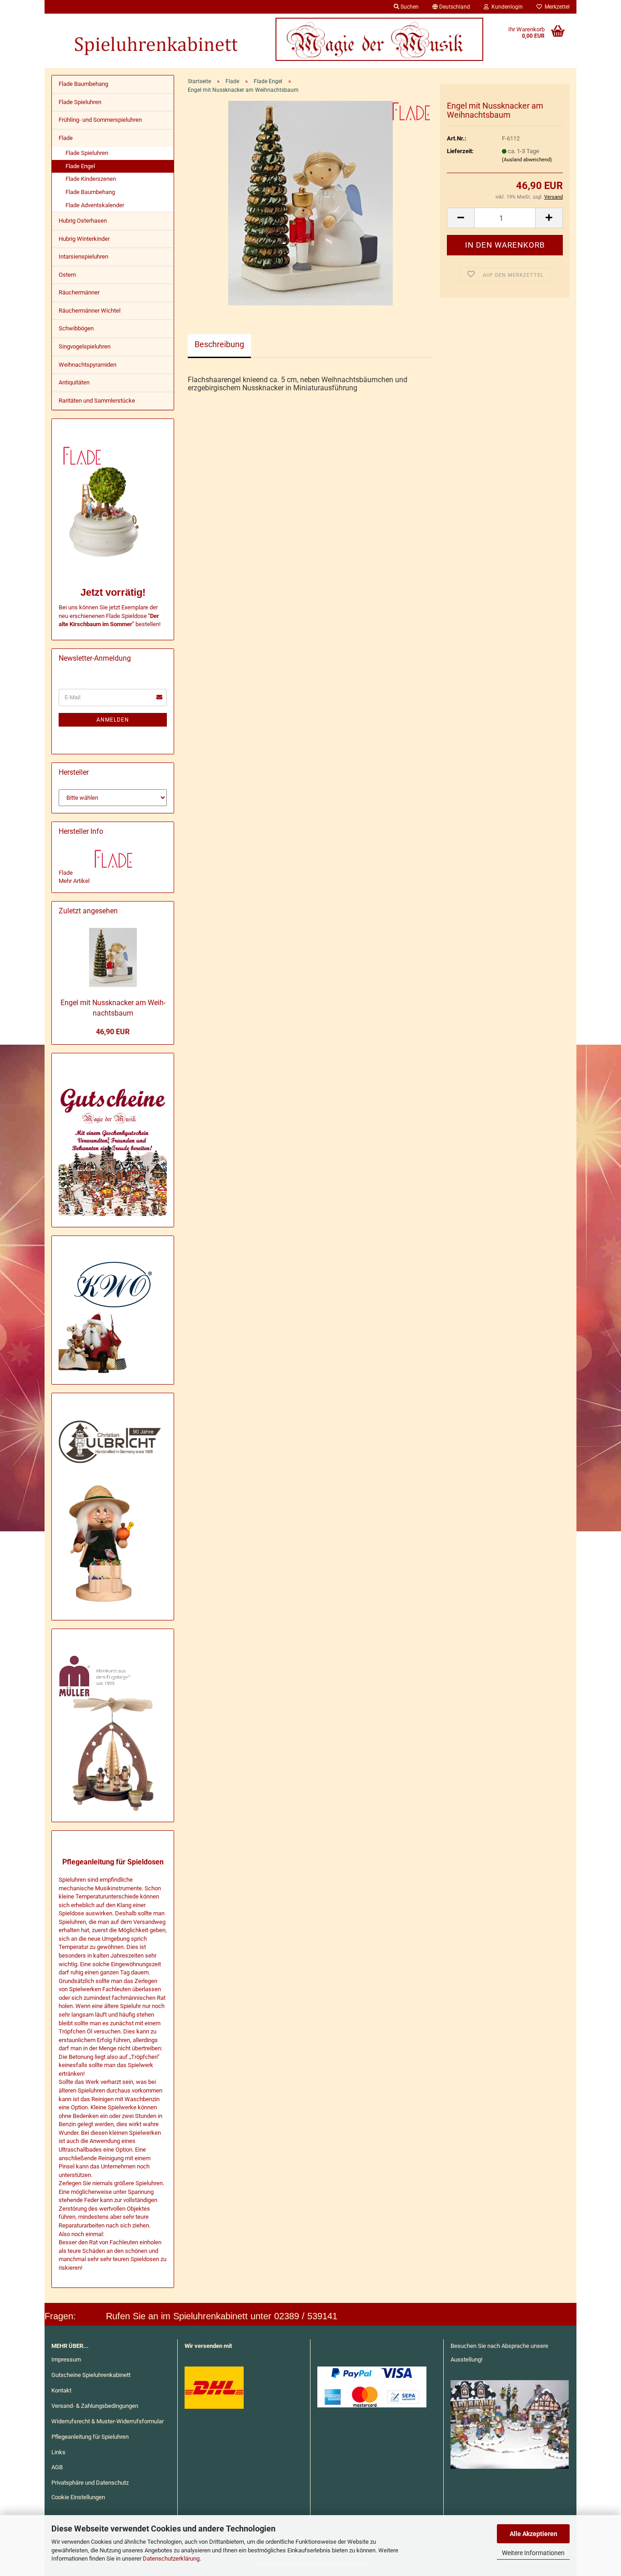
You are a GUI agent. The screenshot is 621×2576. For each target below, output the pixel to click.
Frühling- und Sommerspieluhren (100, 120)
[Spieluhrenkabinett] (155, 39)
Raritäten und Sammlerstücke (97, 401)
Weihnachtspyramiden (88, 365)
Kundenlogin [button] (506, 7)
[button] (451, 7)
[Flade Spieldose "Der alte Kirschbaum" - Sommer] (135, 624)
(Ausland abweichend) (527, 160)
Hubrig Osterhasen (83, 221)
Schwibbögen (76, 328)
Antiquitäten (74, 382)
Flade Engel (80, 166)
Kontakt (61, 2390)
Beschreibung (219, 344)
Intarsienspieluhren (83, 257)
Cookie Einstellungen (78, 2497)
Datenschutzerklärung (171, 2559)
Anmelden (113, 720)
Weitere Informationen (533, 2553)
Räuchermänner (79, 292)
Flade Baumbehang (83, 84)
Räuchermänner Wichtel (90, 311)
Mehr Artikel (74, 881)
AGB (57, 2467)
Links (58, 2452)
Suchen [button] (409, 7)
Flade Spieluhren (80, 102)
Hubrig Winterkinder (84, 239)
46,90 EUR (113, 1032)
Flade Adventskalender (95, 205)
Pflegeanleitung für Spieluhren (90, 2437)
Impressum (66, 2359)
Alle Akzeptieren (533, 2534)
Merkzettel (556, 7)
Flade (66, 138)
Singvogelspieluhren (85, 346)
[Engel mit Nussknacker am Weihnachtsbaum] (311, 203)
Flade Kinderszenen (91, 179)
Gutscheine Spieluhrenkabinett (91, 2375)
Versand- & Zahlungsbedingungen (95, 2406)
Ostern (67, 275)
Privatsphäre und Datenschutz (90, 2483)
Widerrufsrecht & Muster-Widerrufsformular (108, 2421)
